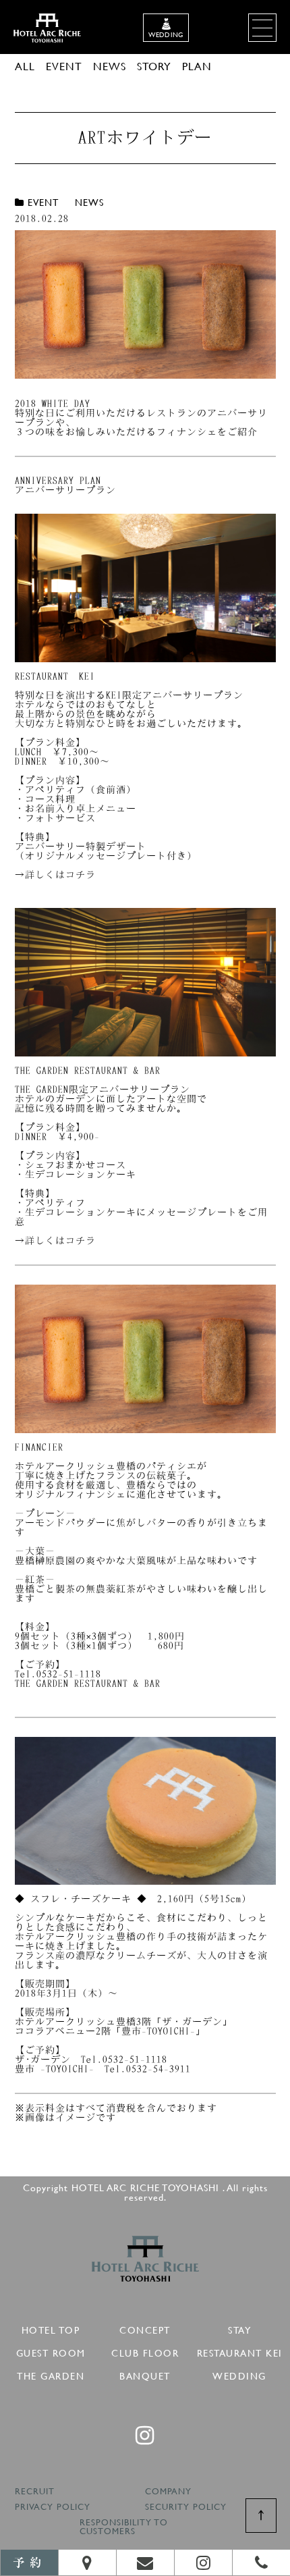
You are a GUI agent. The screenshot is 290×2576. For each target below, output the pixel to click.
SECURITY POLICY (186, 2507)
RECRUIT (35, 2492)
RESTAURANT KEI (240, 2351)
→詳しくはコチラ (55, 875)
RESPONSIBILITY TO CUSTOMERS (124, 2527)
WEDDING (239, 2374)
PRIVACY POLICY (53, 2507)
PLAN (197, 66)
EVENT (64, 66)
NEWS (110, 66)
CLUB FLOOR (145, 2351)
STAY (239, 2328)
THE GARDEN (51, 2374)
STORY (154, 66)
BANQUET (145, 2374)
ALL (25, 66)
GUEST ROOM (51, 2351)
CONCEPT (145, 2328)
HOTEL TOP (51, 2328)
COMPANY (168, 2492)
